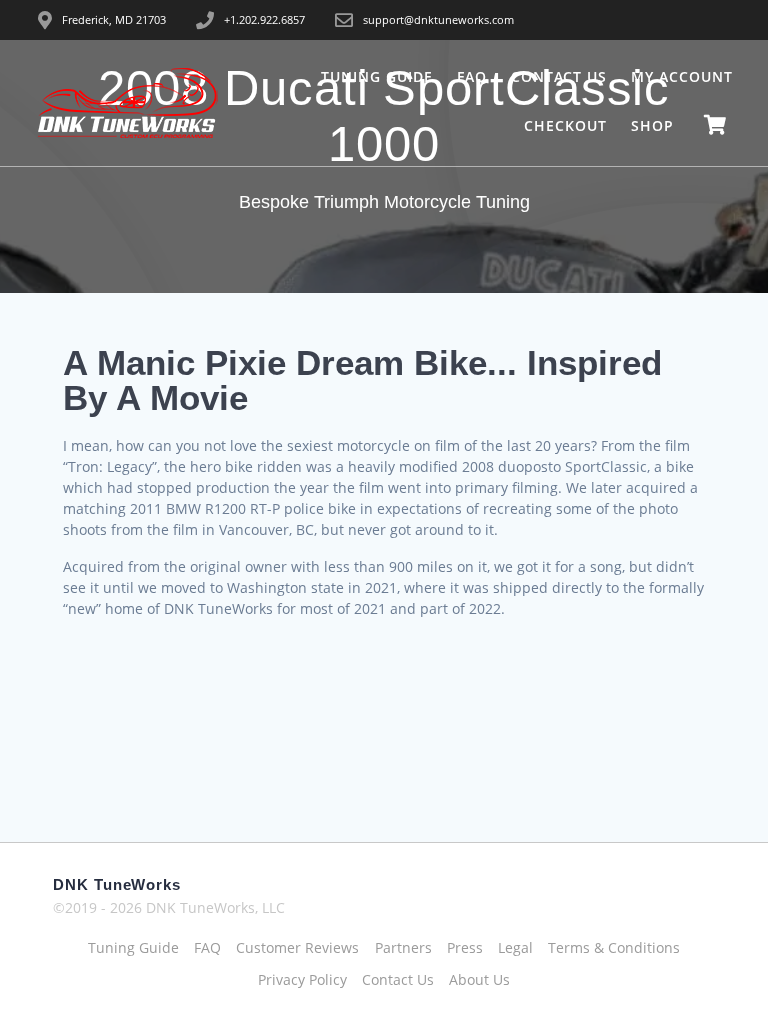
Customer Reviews (297, 947)
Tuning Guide (377, 76)
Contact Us (559, 76)
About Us (479, 979)
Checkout (565, 125)
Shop (652, 125)
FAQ (472, 76)
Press (465, 947)
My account (682, 76)
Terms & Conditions (614, 947)
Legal (515, 947)
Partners (403, 947)
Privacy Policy (302, 979)
